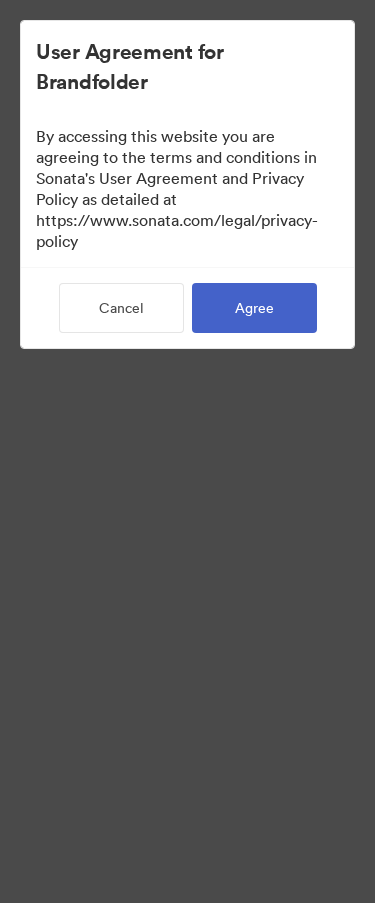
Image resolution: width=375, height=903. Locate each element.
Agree (254, 308)
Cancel (121, 308)
